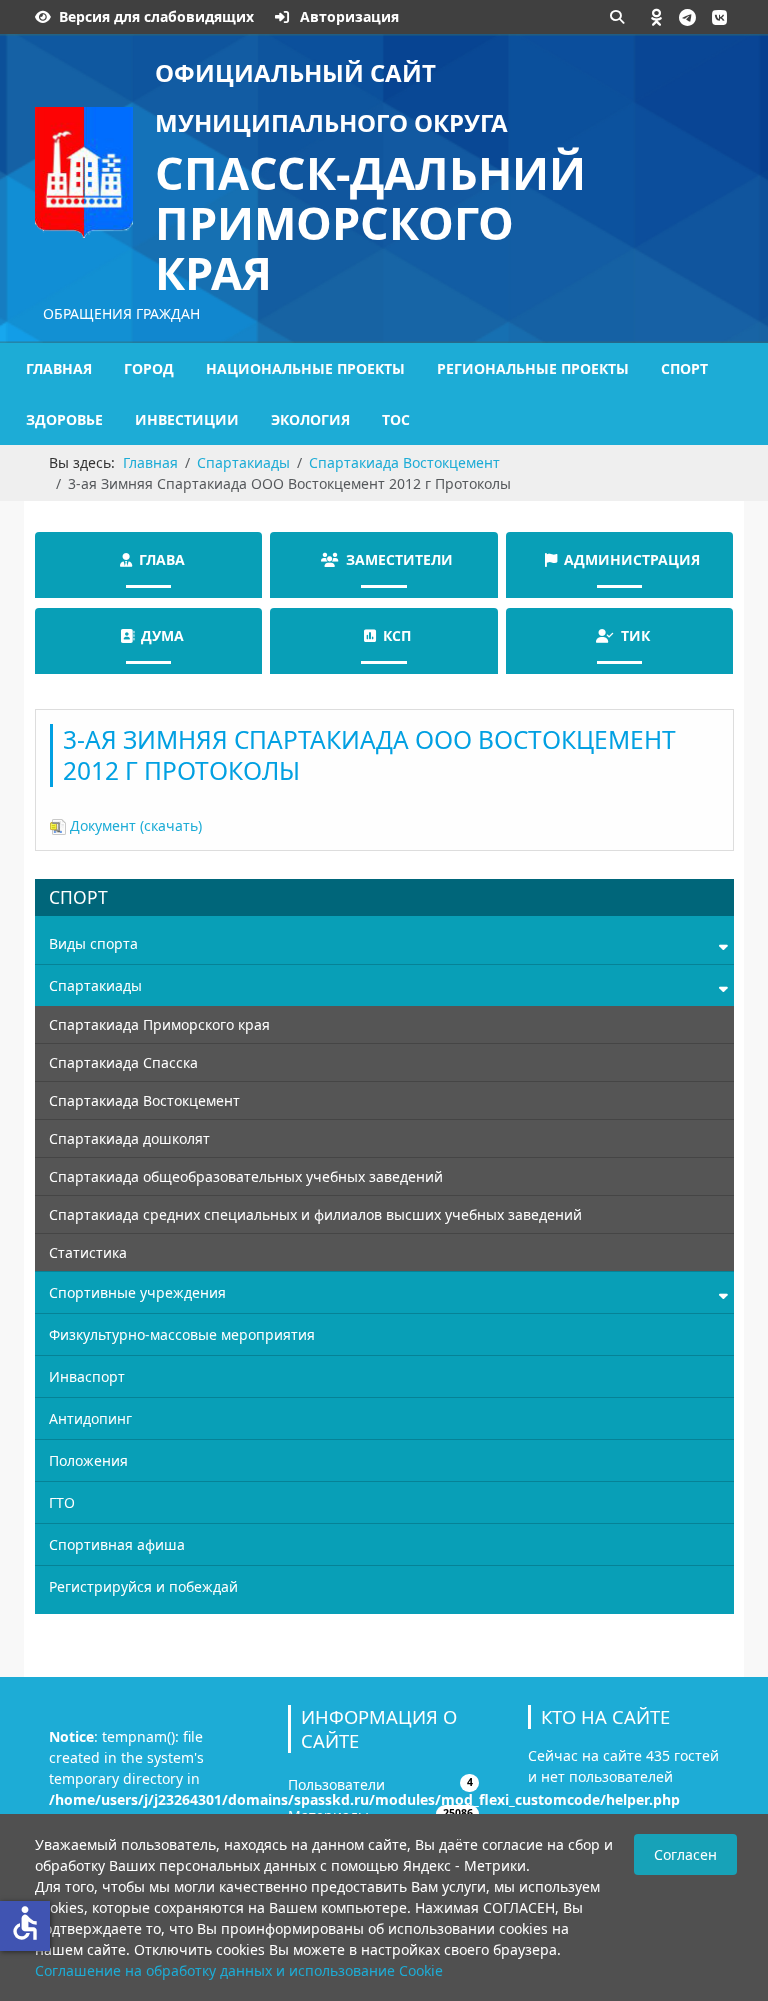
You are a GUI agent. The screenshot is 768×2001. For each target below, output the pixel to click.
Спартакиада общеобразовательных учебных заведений (246, 1176)
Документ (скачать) (134, 825)
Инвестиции (187, 419)
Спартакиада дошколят (129, 1138)
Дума (162, 635)
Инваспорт (87, 1376)
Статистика (88, 1252)
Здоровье (64, 419)
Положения (88, 1460)
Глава (162, 559)
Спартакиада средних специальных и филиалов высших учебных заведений (315, 1214)
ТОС (396, 419)
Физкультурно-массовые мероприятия (182, 1334)
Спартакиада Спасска (123, 1062)
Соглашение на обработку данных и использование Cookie (239, 1970)
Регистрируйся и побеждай (143, 1586)
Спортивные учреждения (137, 1292)
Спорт (684, 368)
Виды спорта (93, 943)
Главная (59, 368)
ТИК (635, 635)
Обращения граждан (121, 313)
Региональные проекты (533, 368)
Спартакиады (95, 985)
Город (149, 368)
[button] (657, 17)
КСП (397, 635)
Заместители (399, 559)
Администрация (632, 559)
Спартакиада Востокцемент (144, 1100)
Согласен (685, 1854)
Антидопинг (90, 1418)
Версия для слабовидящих (156, 16)
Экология (310, 419)
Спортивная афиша (117, 1544)
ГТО (62, 1502)
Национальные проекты (305, 368)
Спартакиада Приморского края (159, 1024)
